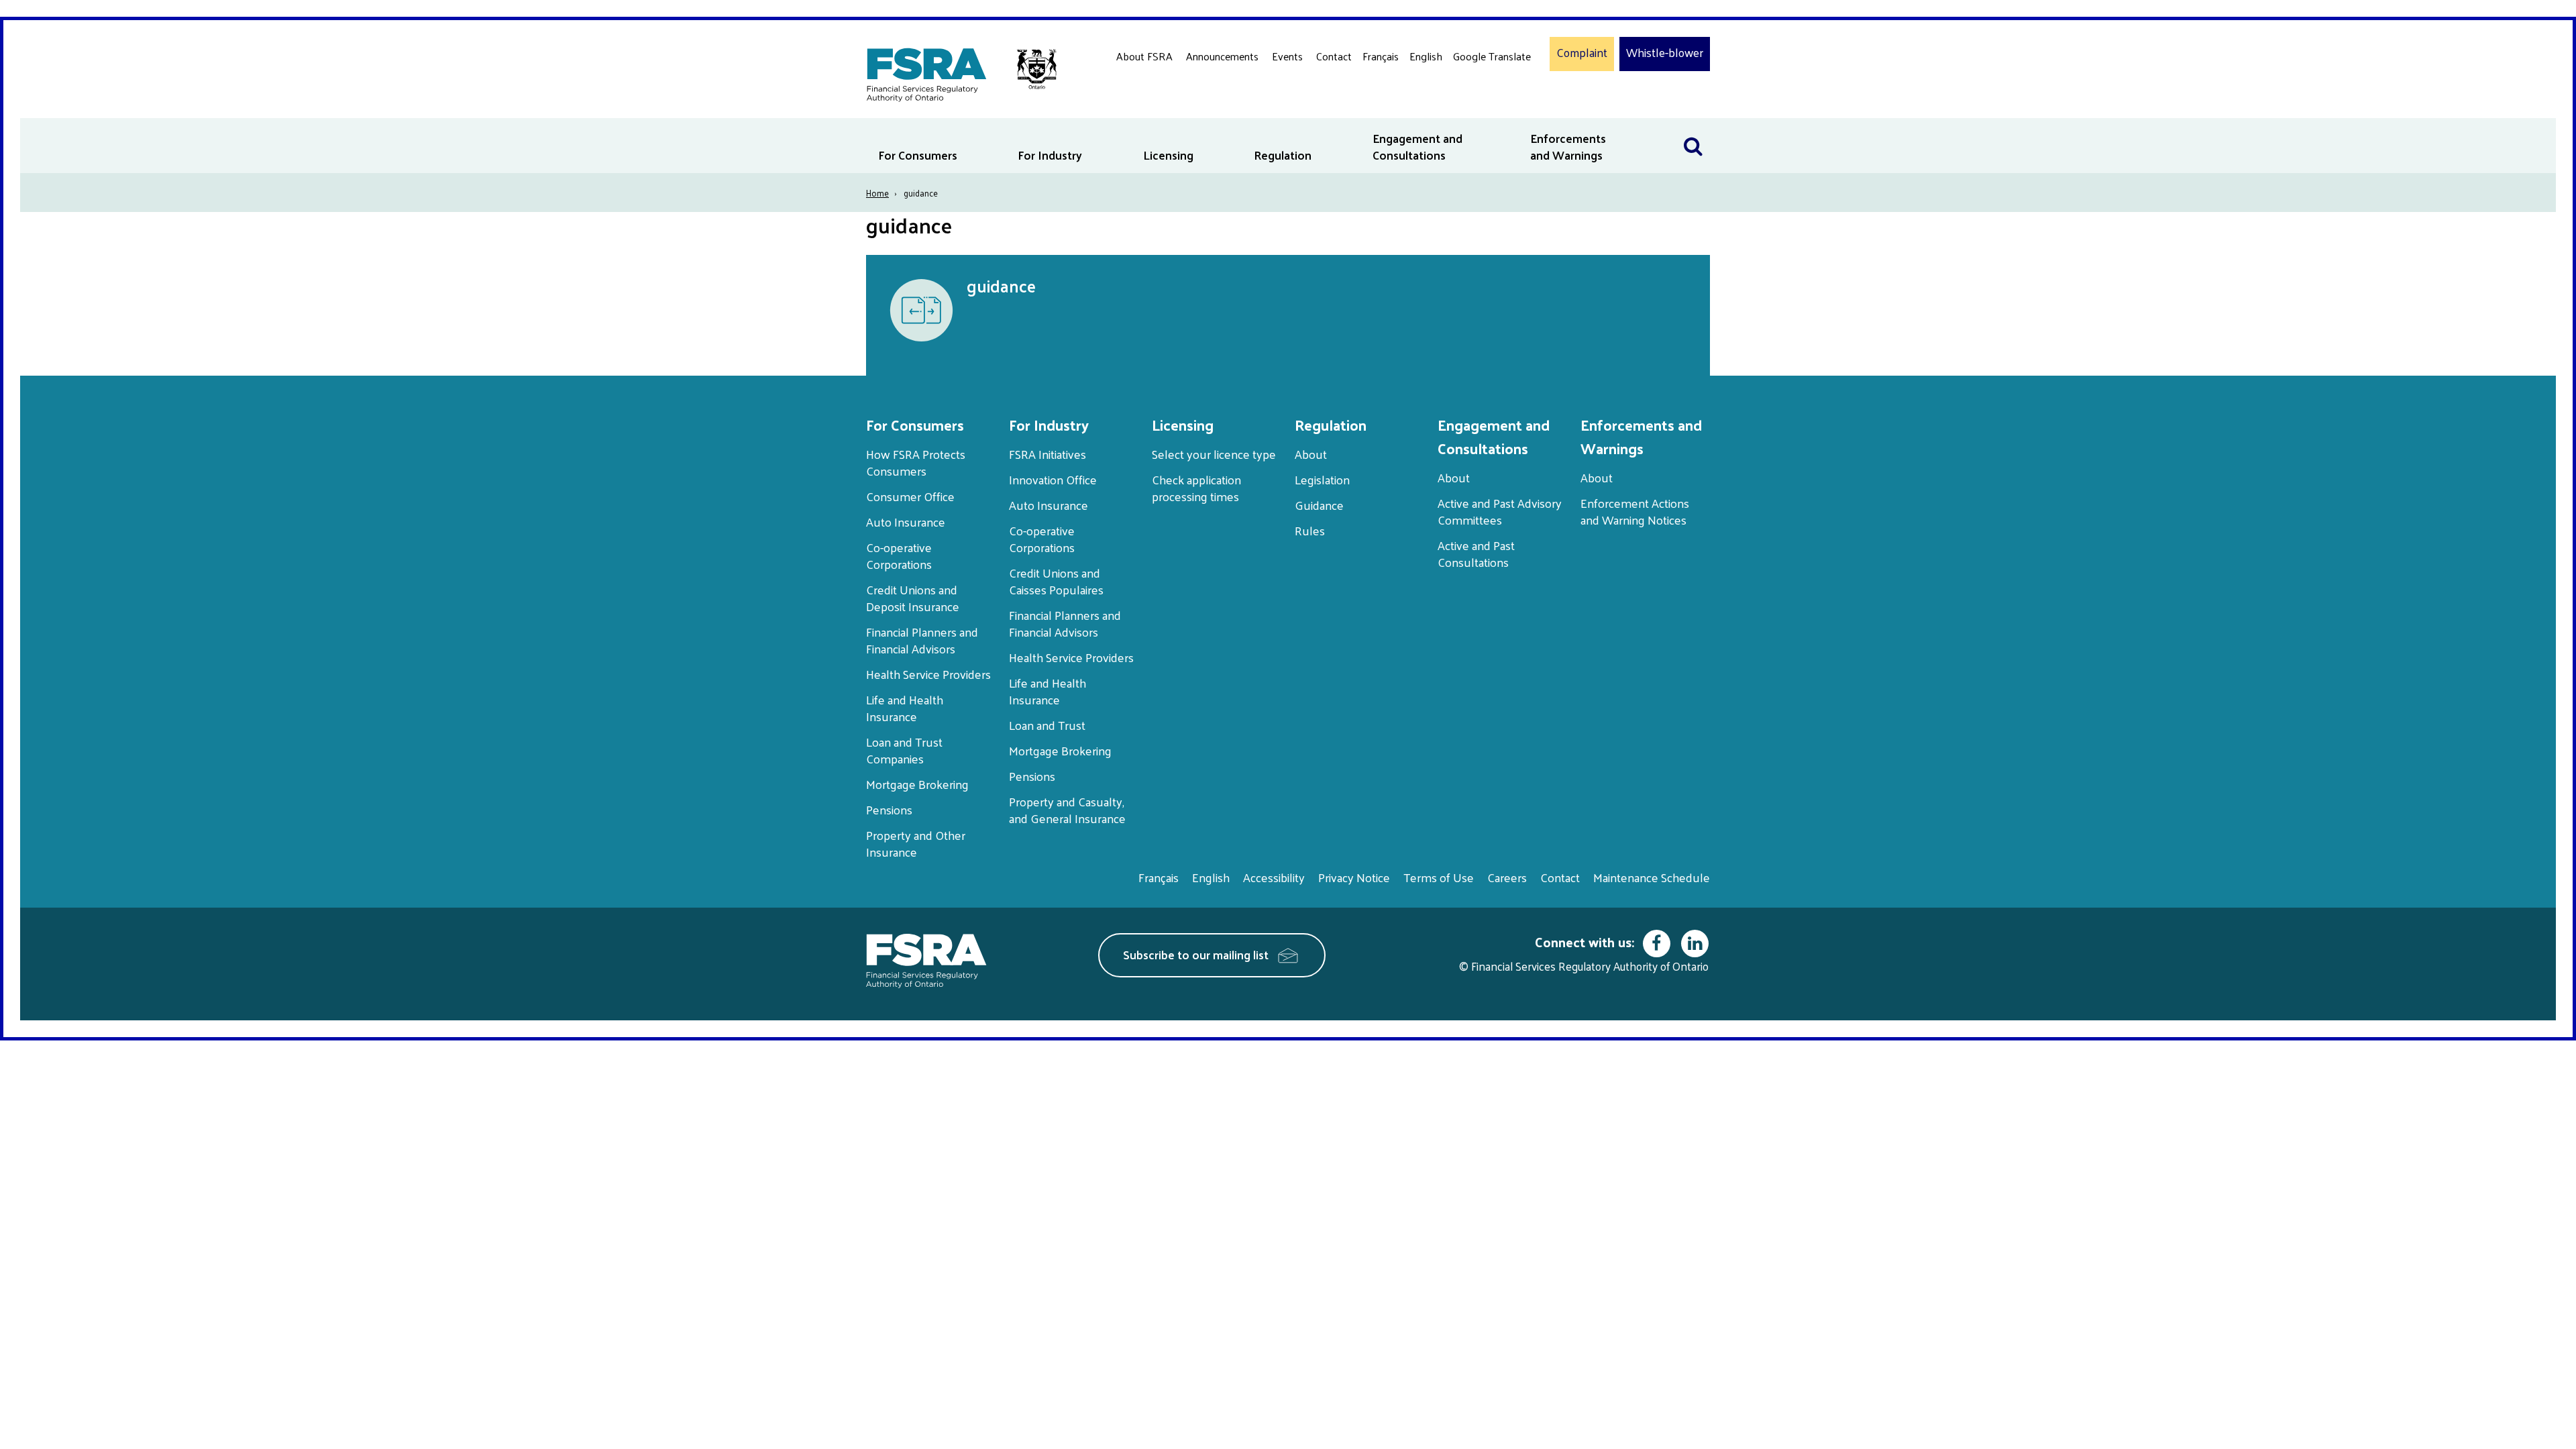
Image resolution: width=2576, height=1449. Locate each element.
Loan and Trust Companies (904, 750)
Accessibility (1274, 877)
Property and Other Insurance (916, 843)
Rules (1310, 530)
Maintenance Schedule (1652, 877)
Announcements (1222, 56)
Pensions (889, 809)
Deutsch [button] (1475, 88)
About (1311, 454)
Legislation (1322, 479)
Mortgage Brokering (917, 784)
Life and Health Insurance (905, 708)
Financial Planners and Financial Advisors (922, 640)
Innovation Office (1053, 479)
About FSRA (1144, 56)
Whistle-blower (1665, 53)
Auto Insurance (906, 522)
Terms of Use (1439, 877)
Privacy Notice (1354, 877)
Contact (1334, 56)
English (1426, 56)
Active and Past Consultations (1476, 553)
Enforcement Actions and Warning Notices (1635, 511)
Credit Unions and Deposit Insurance (913, 598)
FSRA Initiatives (1048, 454)
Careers (1507, 877)
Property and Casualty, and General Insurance (1067, 810)
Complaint (1582, 53)
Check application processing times (1196, 488)
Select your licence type (1214, 454)
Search (1693, 126)
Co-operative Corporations (899, 555)
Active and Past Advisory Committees (1500, 511)
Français (1381, 56)
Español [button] (1474, 107)
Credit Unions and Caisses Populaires (1056, 581)
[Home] (955, 72)
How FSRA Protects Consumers (916, 462)
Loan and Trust (1047, 725)
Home (877, 193)
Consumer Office (910, 496)
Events (1287, 56)
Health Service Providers (928, 674)
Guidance (1319, 505)
